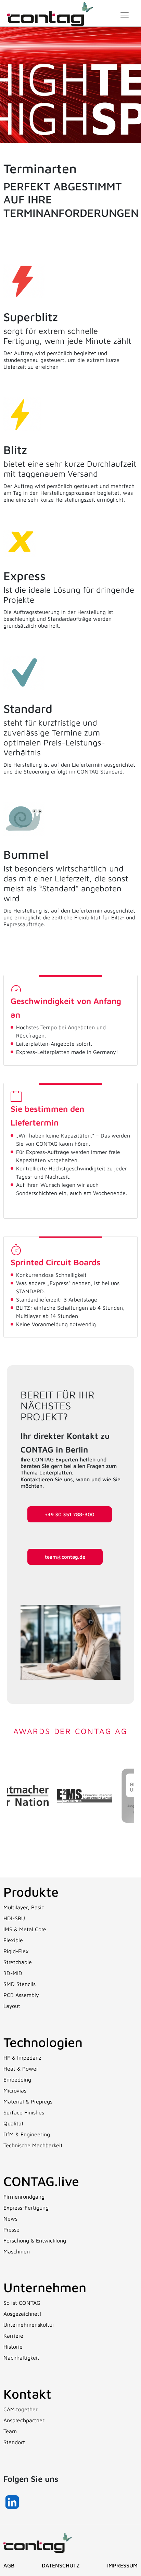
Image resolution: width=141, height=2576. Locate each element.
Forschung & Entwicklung (35, 2240)
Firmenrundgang (24, 2197)
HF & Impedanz (22, 2058)
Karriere (13, 2336)
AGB (9, 2565)
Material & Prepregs (28, 2101)
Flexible (13, 1940)
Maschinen (17, 2251)
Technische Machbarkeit (33, 2145)
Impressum (122, 2565)
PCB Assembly (21, 1995)
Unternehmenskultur (29, 2325)
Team (10, 2431)
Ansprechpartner (24, 2420)
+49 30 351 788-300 (70, 1514)
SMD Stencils (20, 1984)
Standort (14, 2442)
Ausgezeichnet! (22, 2314)
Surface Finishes (24, 2112)
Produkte (31, 1892)
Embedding (17, 2079)
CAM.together (21, 2409)
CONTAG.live (41, 2181)
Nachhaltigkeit (21, 2358)
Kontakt (27, 2394)
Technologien (43, 2042)
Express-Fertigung (26, 2208)
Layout (12, 2006)
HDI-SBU (14, 1918)
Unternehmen (45, 2287)
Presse (11, 2229)
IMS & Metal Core (25, 1929)
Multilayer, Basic (24, 1907)
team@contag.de (65, 1557)
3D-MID (13, 1973)
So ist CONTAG (22, 2303)
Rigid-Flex (16, 1951)
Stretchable (18, 1962)
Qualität (14, 2123)
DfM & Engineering (27, 2134)
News (10, 2219)
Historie (13, 2347)
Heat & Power (21, 2069)
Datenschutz (61, 2565)
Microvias (15, 2090)
